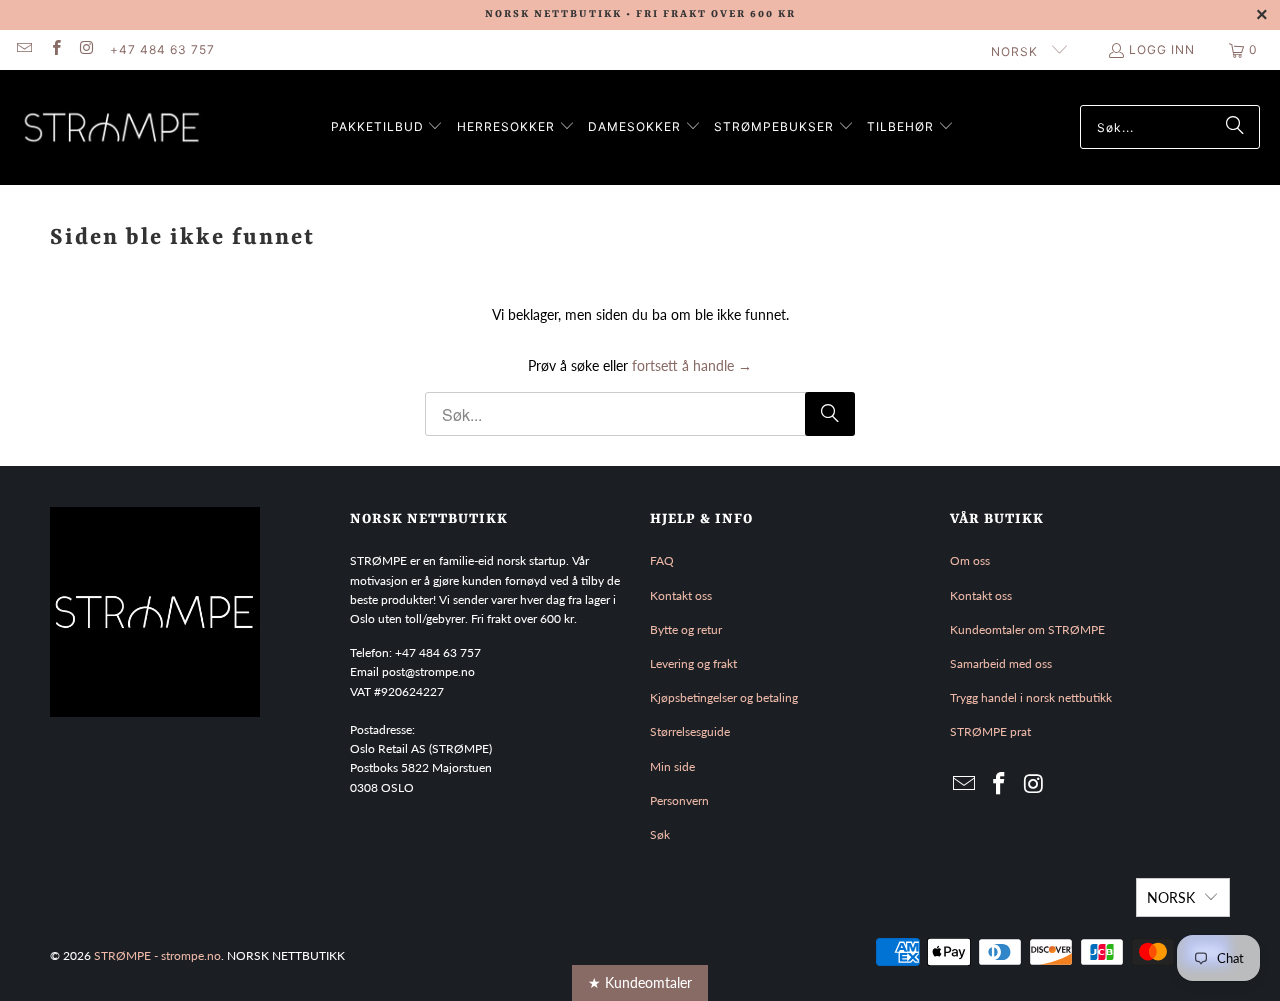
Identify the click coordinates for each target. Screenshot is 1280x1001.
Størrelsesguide (690, 731)
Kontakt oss (681, 595)
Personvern (679, 800)
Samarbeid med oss (1001, 663)
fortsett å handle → (692, 365)
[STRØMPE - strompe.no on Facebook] (54, 49)
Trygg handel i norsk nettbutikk (1031, 697)
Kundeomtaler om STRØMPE (1027, 629)
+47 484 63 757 (162, 49)
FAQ (662, 560)
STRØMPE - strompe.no (157, 955)
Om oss (970, 560)
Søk (660, 834)
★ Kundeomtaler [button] (640, 982)
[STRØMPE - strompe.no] (112, 127)
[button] (387, 127)
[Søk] (1235, 127)
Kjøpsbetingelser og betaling (724, 697)
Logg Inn (1162, 49)
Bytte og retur (686, 629)
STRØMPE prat (990, 731)
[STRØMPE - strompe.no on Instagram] (86, 49)
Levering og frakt (693, 663)
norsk (1016, 51)
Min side (672, 766)
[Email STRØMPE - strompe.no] (23, 49)
